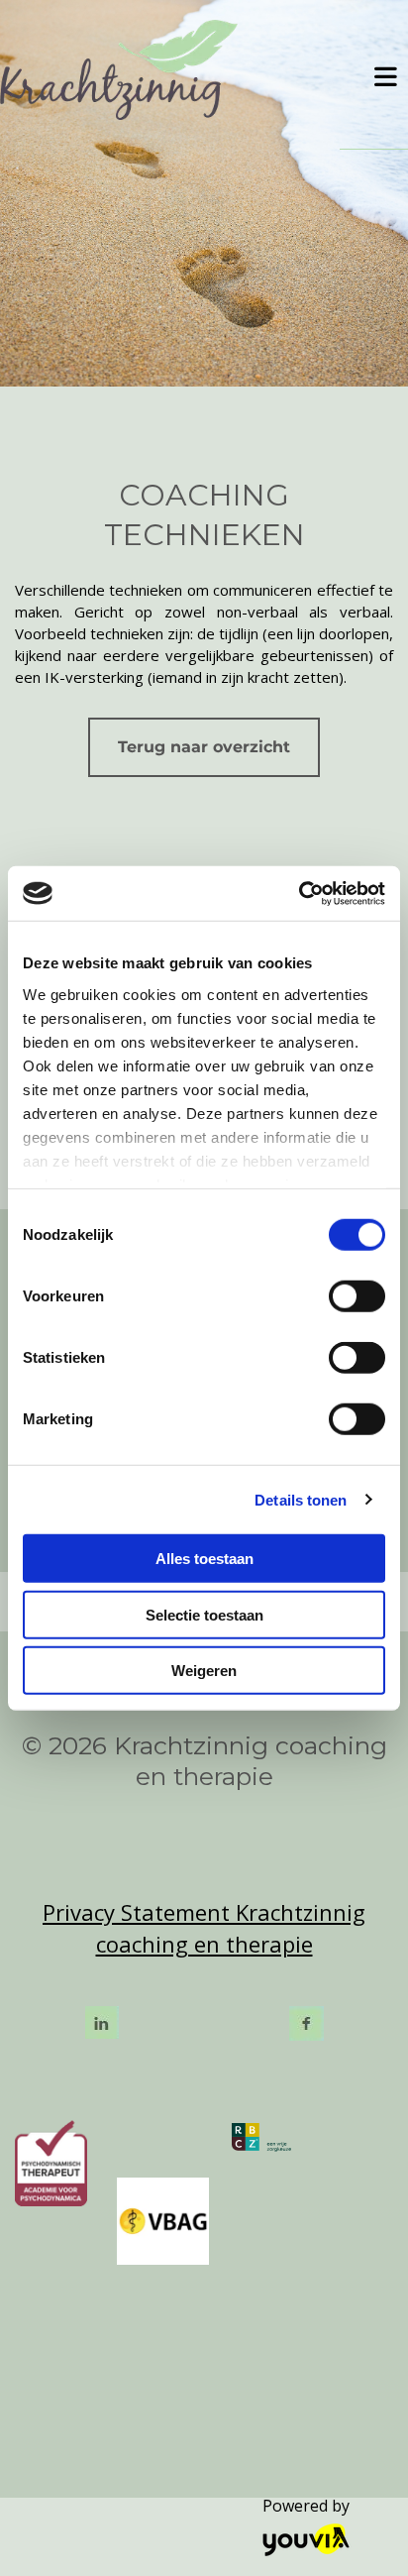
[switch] (357, 1296)
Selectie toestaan (204, 1614)
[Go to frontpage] (170, 70)
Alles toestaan (204, 1559)
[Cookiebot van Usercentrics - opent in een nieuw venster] (299, 893)
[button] (379, 74)
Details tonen (301, 1499)
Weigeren (204, 1671)
